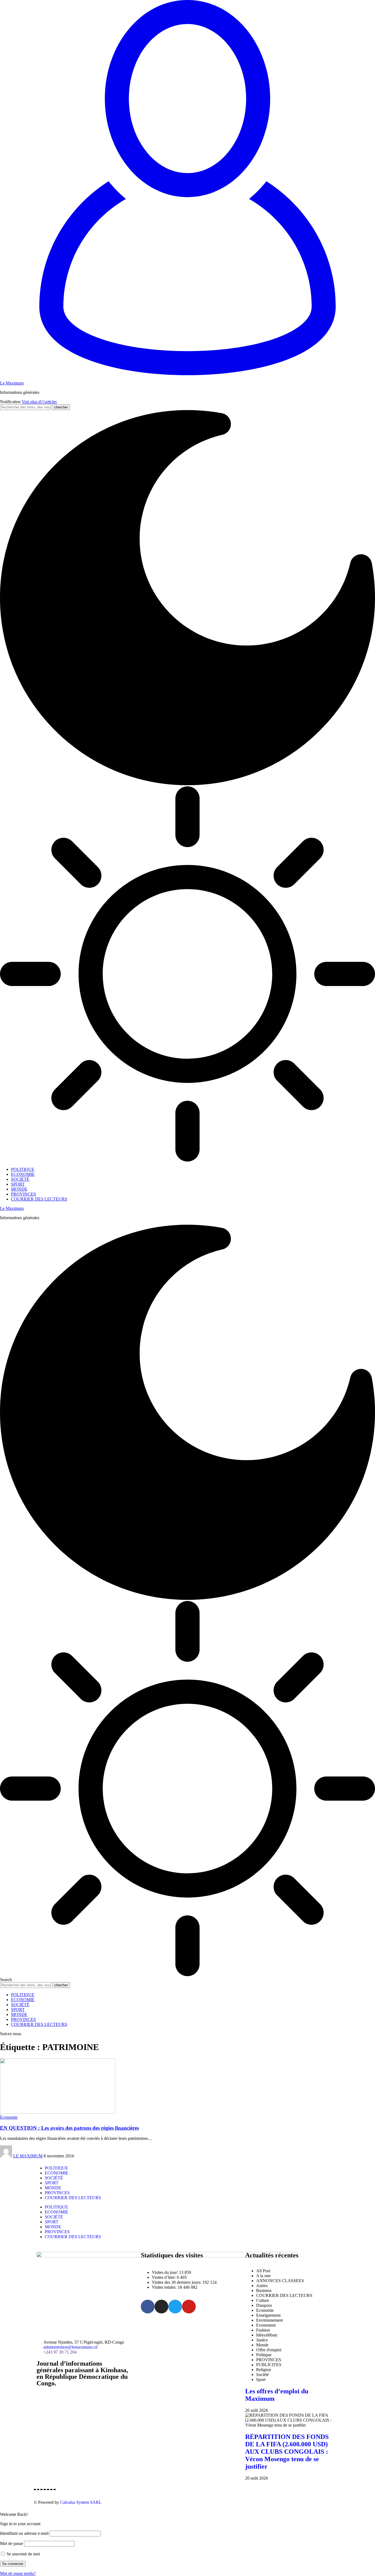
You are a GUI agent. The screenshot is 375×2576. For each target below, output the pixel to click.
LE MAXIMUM (28, 2156)
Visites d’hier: (164, 2277)
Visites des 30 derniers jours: (177, 2282)
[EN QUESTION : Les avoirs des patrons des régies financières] (58, 2112)
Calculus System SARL (81, 2502)
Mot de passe (11, 2543)
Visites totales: (165, 2287)
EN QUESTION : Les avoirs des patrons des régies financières (69, 2128)
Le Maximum (12, 383)
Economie (9, 2117)
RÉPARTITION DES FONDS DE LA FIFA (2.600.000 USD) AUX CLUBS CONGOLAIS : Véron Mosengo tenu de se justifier (287, 2452)
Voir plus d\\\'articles (39, 402)
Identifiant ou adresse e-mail (24, 2533)
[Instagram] (161, 2307)
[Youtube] (189, 2307)
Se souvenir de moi (23, 2554)
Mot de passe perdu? (18, 2573)
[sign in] (187, 374)
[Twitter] (175, 2307)
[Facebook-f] (148, 2307)
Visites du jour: (165, 2272)
